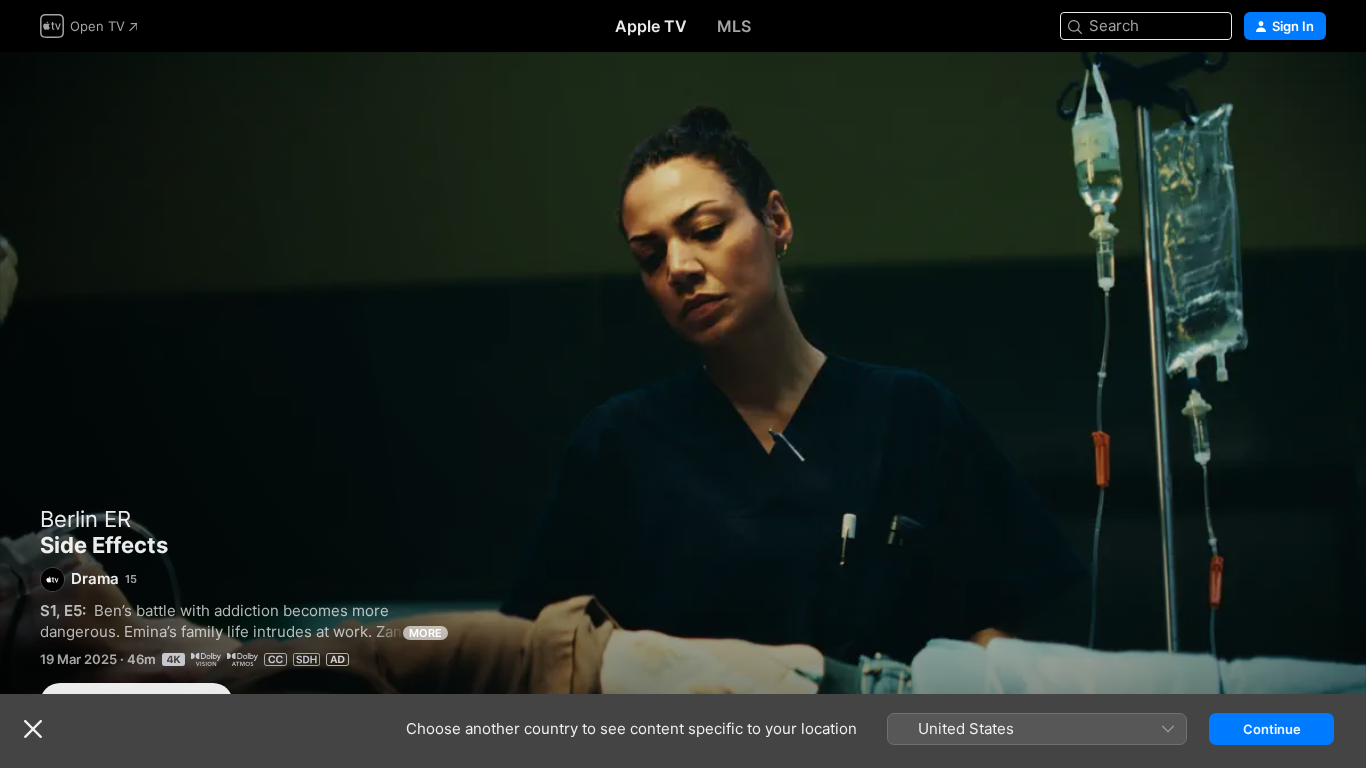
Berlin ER (85, 519)
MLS (734, 26)
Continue (1272, 729)
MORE (425, 633)
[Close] (33, 729)
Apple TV (651, 26)
